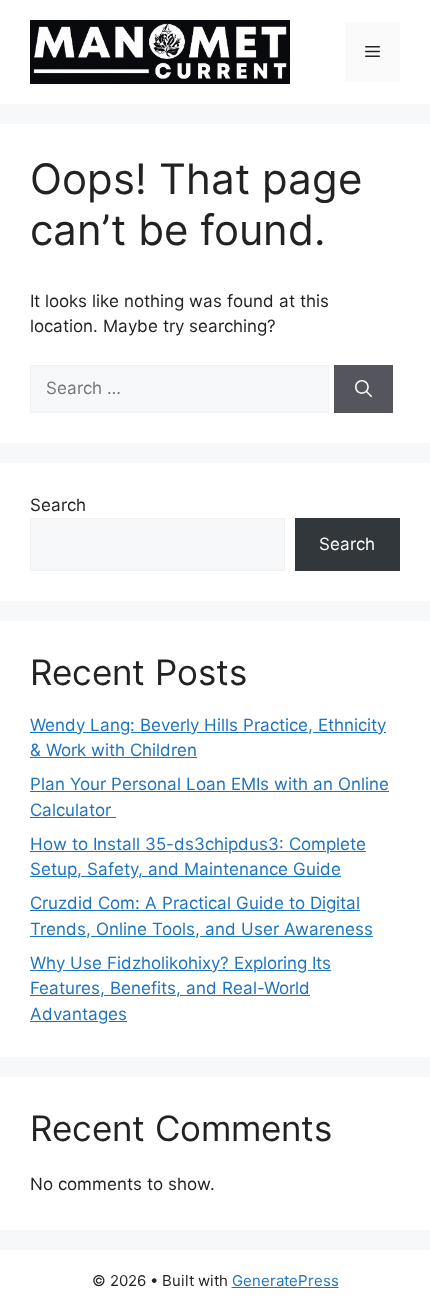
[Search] (363, 389)
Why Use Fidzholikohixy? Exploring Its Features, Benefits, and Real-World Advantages (180, 988)
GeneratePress (285, 1280)
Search (58, 505)
